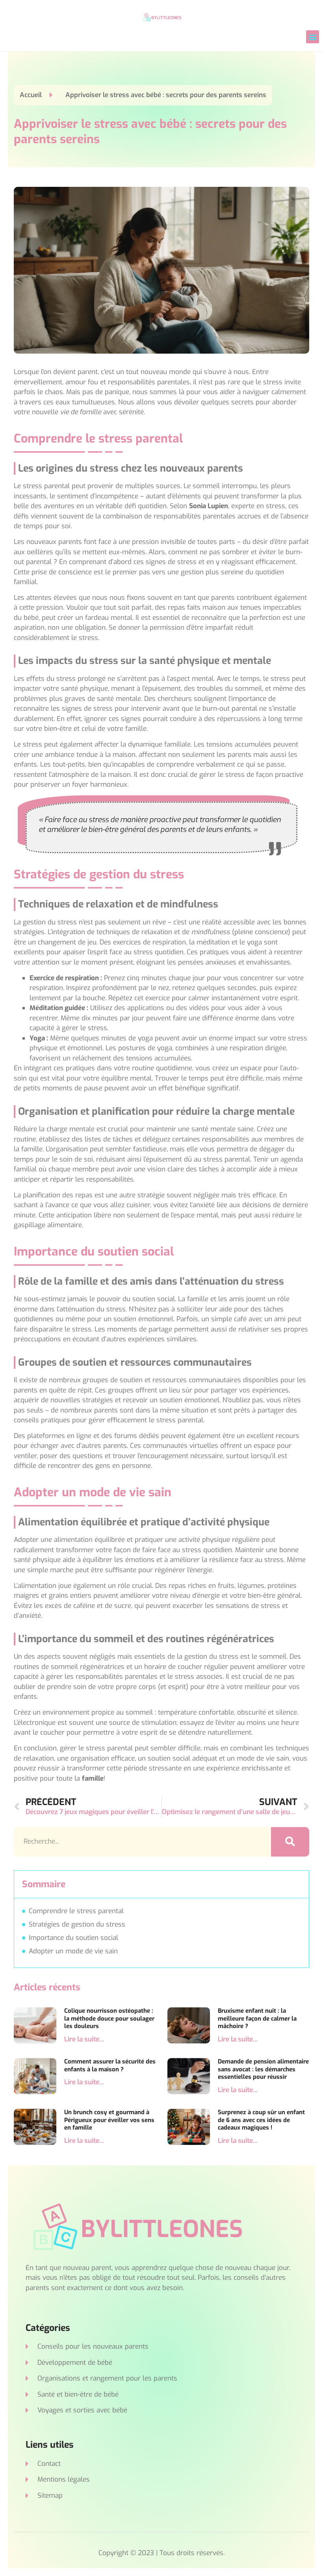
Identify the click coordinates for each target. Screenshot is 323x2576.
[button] (313, 37)
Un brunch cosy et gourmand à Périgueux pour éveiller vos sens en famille (109, 2120)
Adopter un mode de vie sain (73, 1951)
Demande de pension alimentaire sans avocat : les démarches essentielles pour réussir (263, 2069)
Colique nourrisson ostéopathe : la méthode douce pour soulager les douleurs (109, 2018)
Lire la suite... (84, 2039)
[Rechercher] (290, 1842)
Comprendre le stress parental (76, 1911)
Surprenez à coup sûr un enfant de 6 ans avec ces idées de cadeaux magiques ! (261, 2120)
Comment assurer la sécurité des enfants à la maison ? (110, 2065)
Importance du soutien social (73, 1938)
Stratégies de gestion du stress (77, 1924)
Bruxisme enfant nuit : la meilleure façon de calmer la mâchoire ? (257, 2018)
